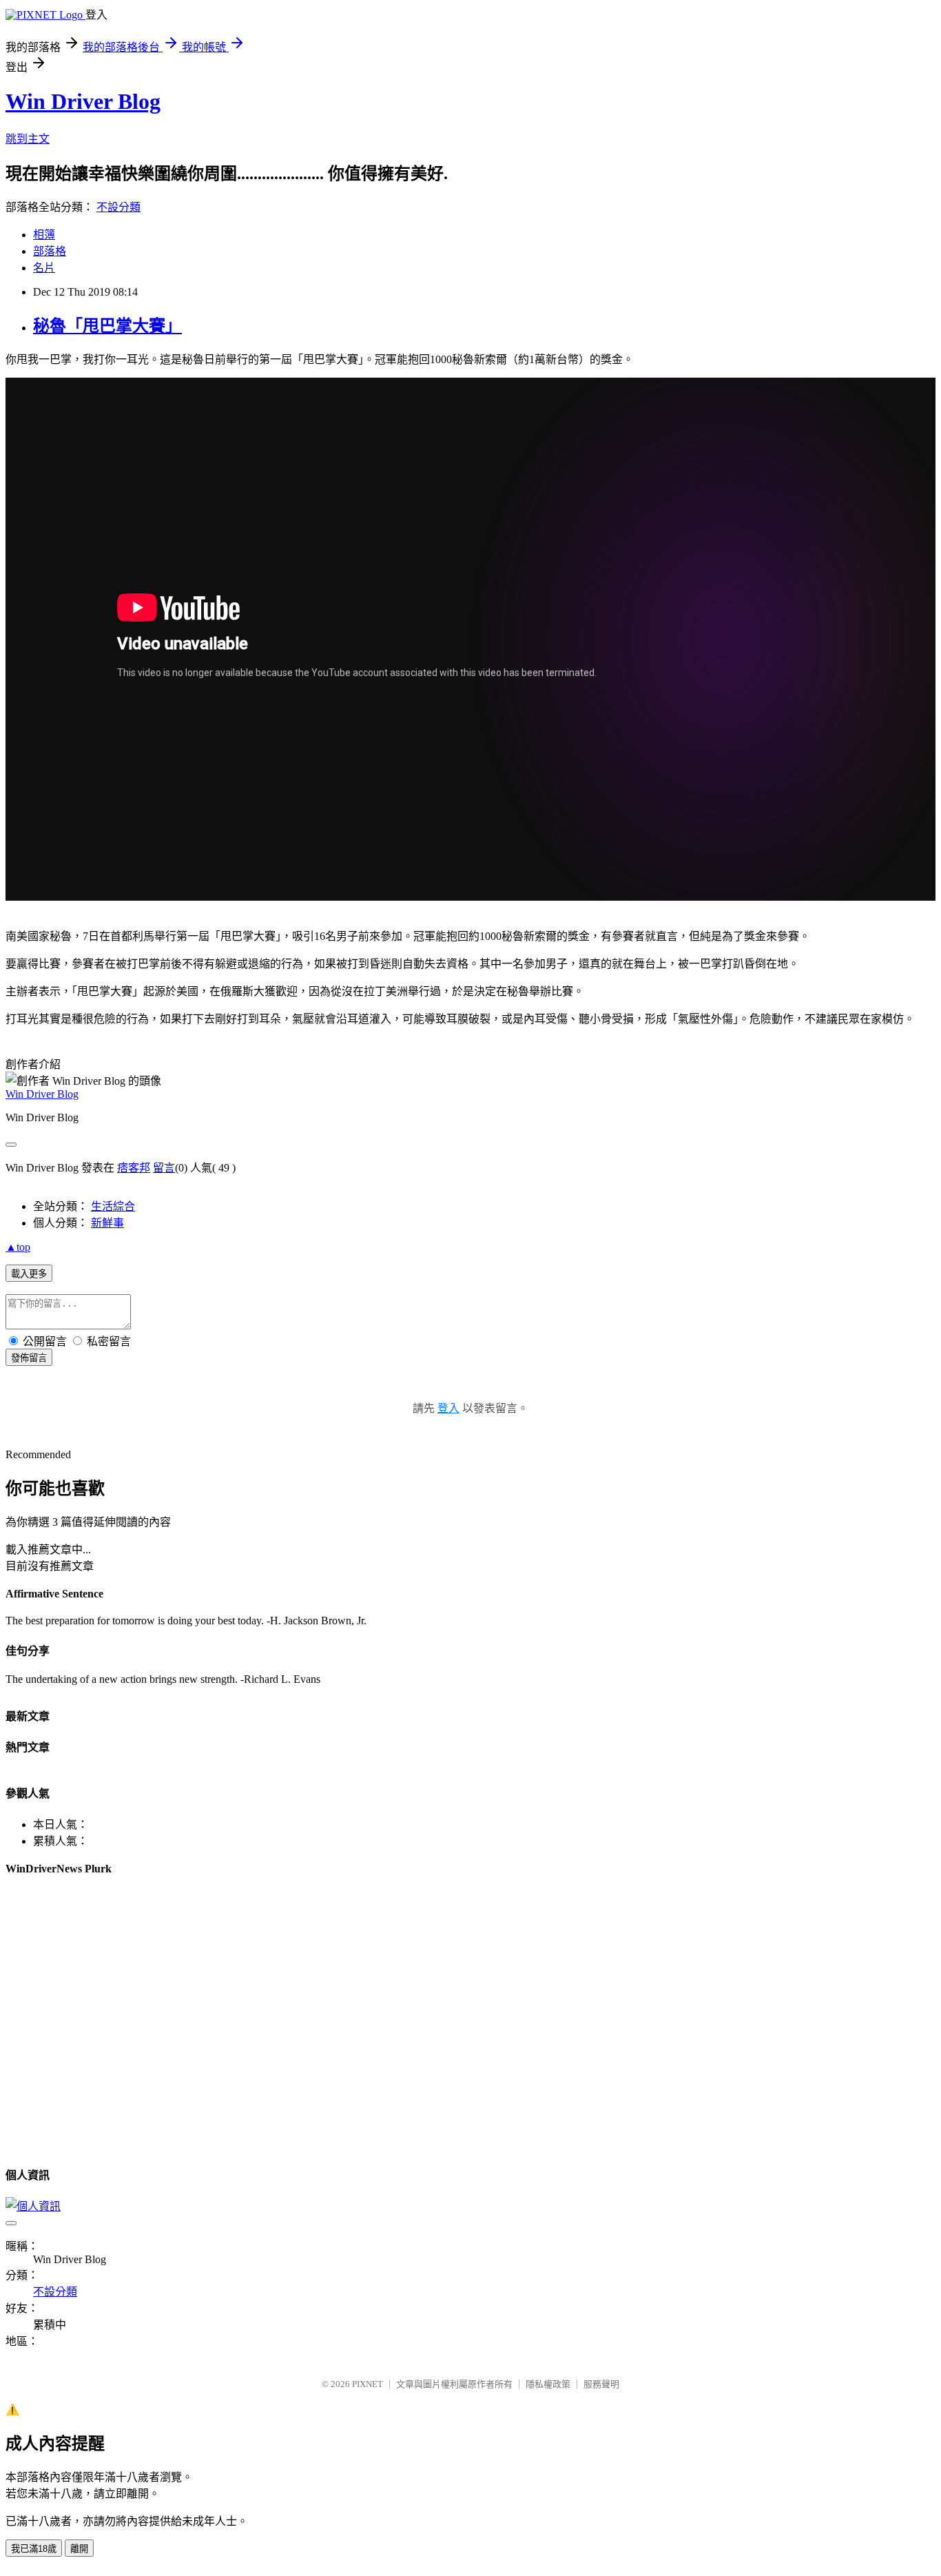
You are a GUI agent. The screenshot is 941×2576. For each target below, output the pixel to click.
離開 (79, 2549)
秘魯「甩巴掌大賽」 (107, 326)
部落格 (50, 251)
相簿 (44, 235)
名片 (44, 268)
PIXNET (368, 2384)
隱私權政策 (548, 2384)
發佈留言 (29, 1358)
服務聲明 (601, 2384)
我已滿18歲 (34, 2549)
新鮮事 (107, 1223)
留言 (164, 1168)
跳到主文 (28, 139)
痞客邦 (134, 1168)
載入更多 (29, 1274)
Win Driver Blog (83, 101)
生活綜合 (113, 1206)
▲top (18, 1247)
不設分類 (118, 207)
